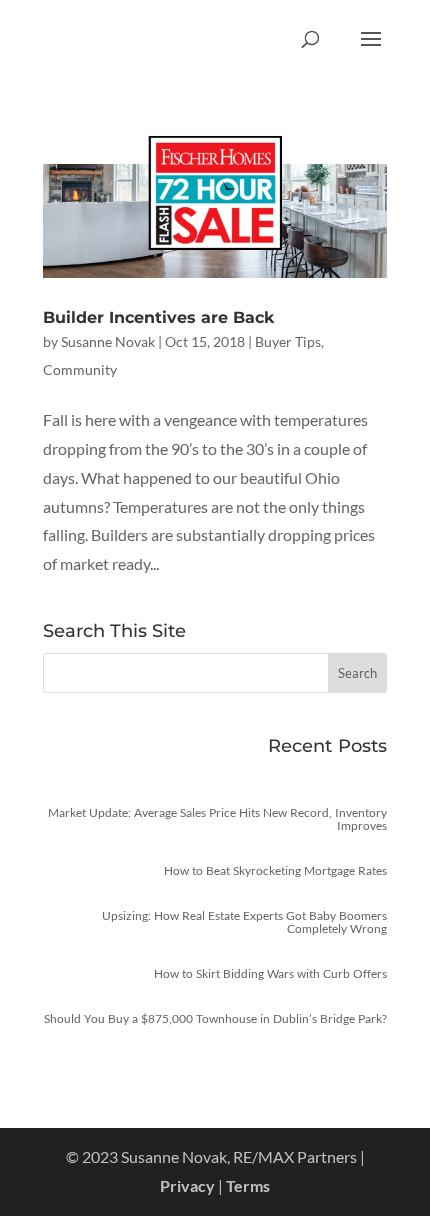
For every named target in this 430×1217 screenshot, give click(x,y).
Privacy (187, 1185)
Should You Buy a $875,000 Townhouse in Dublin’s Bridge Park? (215, 1018)
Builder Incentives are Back (158, 317)
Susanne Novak (108, 341)
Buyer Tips (288, 341)
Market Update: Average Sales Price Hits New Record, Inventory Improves (217, 819)
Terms (248, 1185)
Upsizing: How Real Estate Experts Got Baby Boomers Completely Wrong (244, 922)
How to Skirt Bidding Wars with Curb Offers (270, 973)
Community (80, 369)
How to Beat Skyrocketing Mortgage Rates (275, 870)
